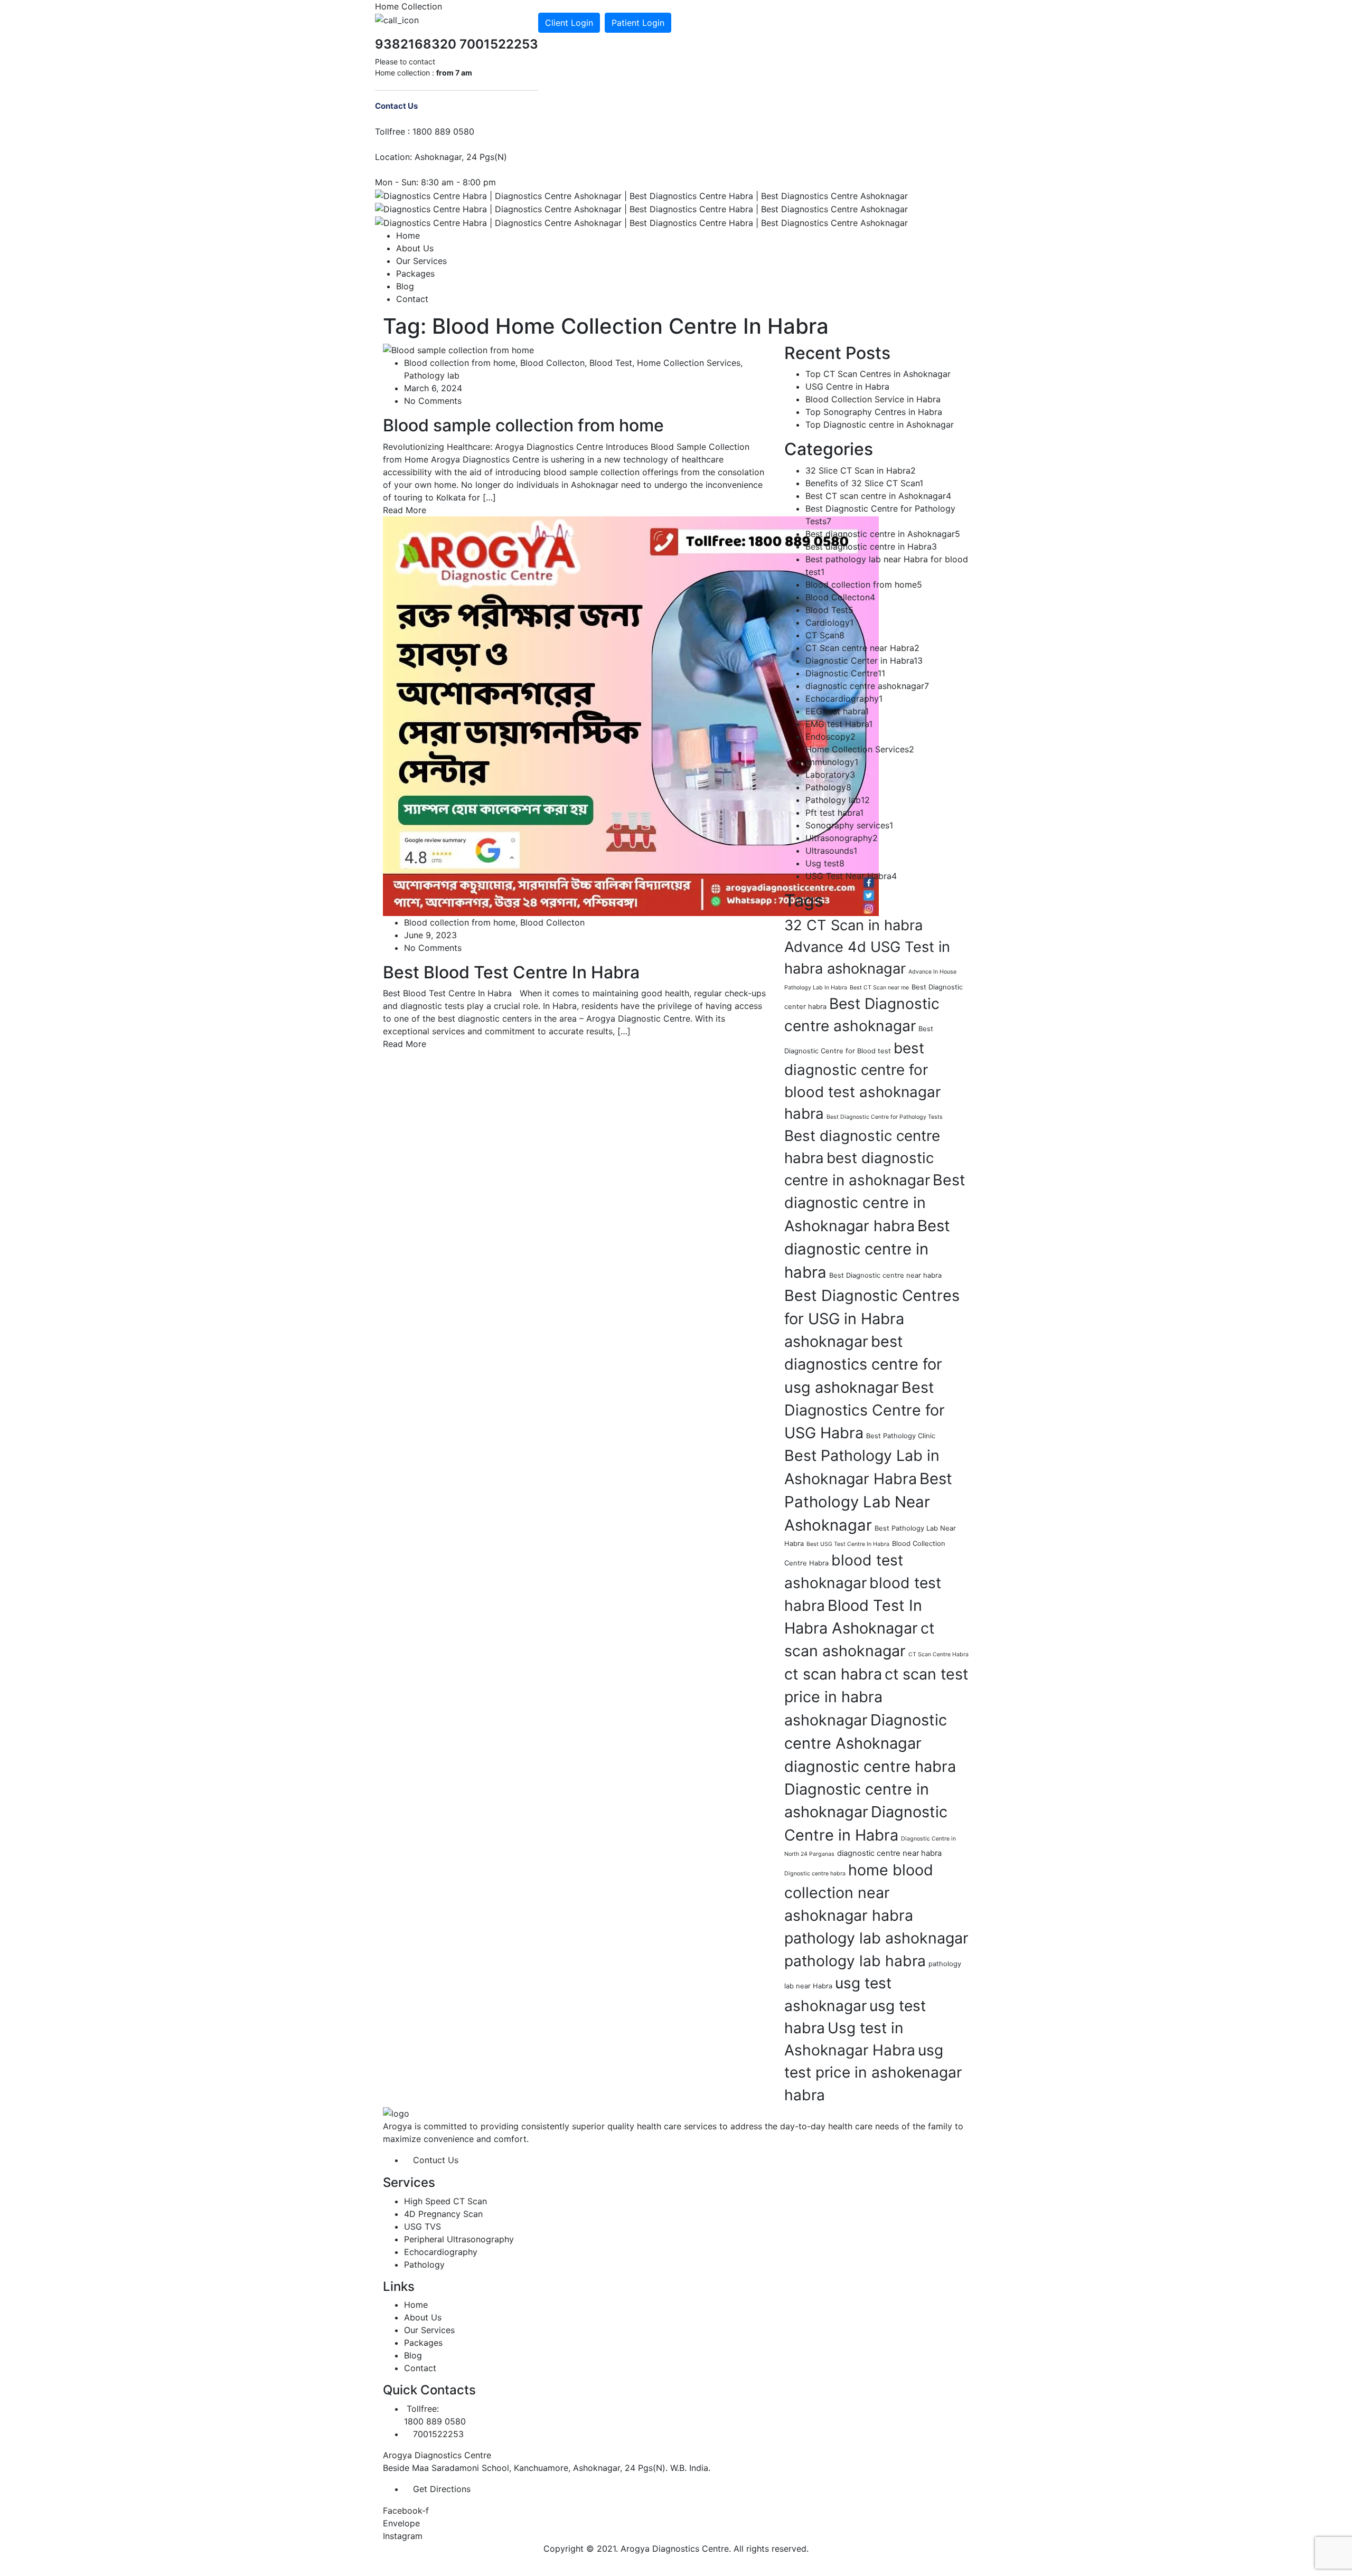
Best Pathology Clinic (901, 1436)
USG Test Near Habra (851, 876)
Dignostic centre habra (815, 1874)
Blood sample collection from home (523, 425)
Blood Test (611, 363)
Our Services (421, 261)
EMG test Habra (839, 724)
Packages (415, 273)
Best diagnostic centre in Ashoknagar (883, 534)
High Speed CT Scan (445, 2201)
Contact (412, 299)
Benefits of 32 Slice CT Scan (864, 483)
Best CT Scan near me (879, 988)
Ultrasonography (842, 838)
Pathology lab (432, 375)
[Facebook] (541, 6)
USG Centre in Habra (847, 386)
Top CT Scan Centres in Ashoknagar (878, 374)
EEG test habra (837, 711)
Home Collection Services (689, 363)
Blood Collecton (552, 363)
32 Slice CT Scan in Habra (861, 470)
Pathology (828, 787)
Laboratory (830, 775)
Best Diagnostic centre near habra (885, 1275)
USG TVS (422, 2226)
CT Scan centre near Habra (862, 648)
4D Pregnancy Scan (443, 2214)
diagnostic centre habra (870, 1766)
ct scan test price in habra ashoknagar (876, 1697)
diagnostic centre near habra (889, 1853)
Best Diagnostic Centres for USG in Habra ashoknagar (872, 1318)
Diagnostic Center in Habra (864, 660)
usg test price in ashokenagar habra (873, 2073)
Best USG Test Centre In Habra (848, 1544)
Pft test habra (834, 813)
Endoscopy (830, 737)
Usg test (825, 863)
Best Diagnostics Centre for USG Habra (865, 1410)
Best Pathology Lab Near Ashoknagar (868, 1502)
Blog (405, 286)
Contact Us (396, 106)
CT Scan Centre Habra (938, 1654)
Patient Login (638, 23)
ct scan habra (833, 1674)
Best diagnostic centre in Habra (871, 546)
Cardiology (829, 622)
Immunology (832, 762)
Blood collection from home (460, 363)
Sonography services (849, 825)
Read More (405, 510)
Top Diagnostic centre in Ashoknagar (880, 424)
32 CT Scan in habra (853, 925)
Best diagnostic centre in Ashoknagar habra (875, 1203)
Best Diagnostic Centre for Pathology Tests (885, 1117)
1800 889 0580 (443, 131)
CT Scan (825, 635)
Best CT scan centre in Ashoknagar (878, 496)
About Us (415, 248)
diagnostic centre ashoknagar (867, 686)
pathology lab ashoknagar (876, 1938)
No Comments (433, 401)
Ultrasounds (831, 851)
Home (408, 235)
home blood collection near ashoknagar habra (859, 1893)
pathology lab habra (855, 1961)
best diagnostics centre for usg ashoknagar (863, 1364)
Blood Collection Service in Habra (873, 399)
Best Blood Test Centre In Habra (511, 972)
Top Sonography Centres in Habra (874, 412)
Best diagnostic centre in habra (867, 1249)
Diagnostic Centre (845, 673)
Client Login (569, 23)
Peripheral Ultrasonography (459, 2239)
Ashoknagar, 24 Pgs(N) (461, 157)
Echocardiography (844, 699)
